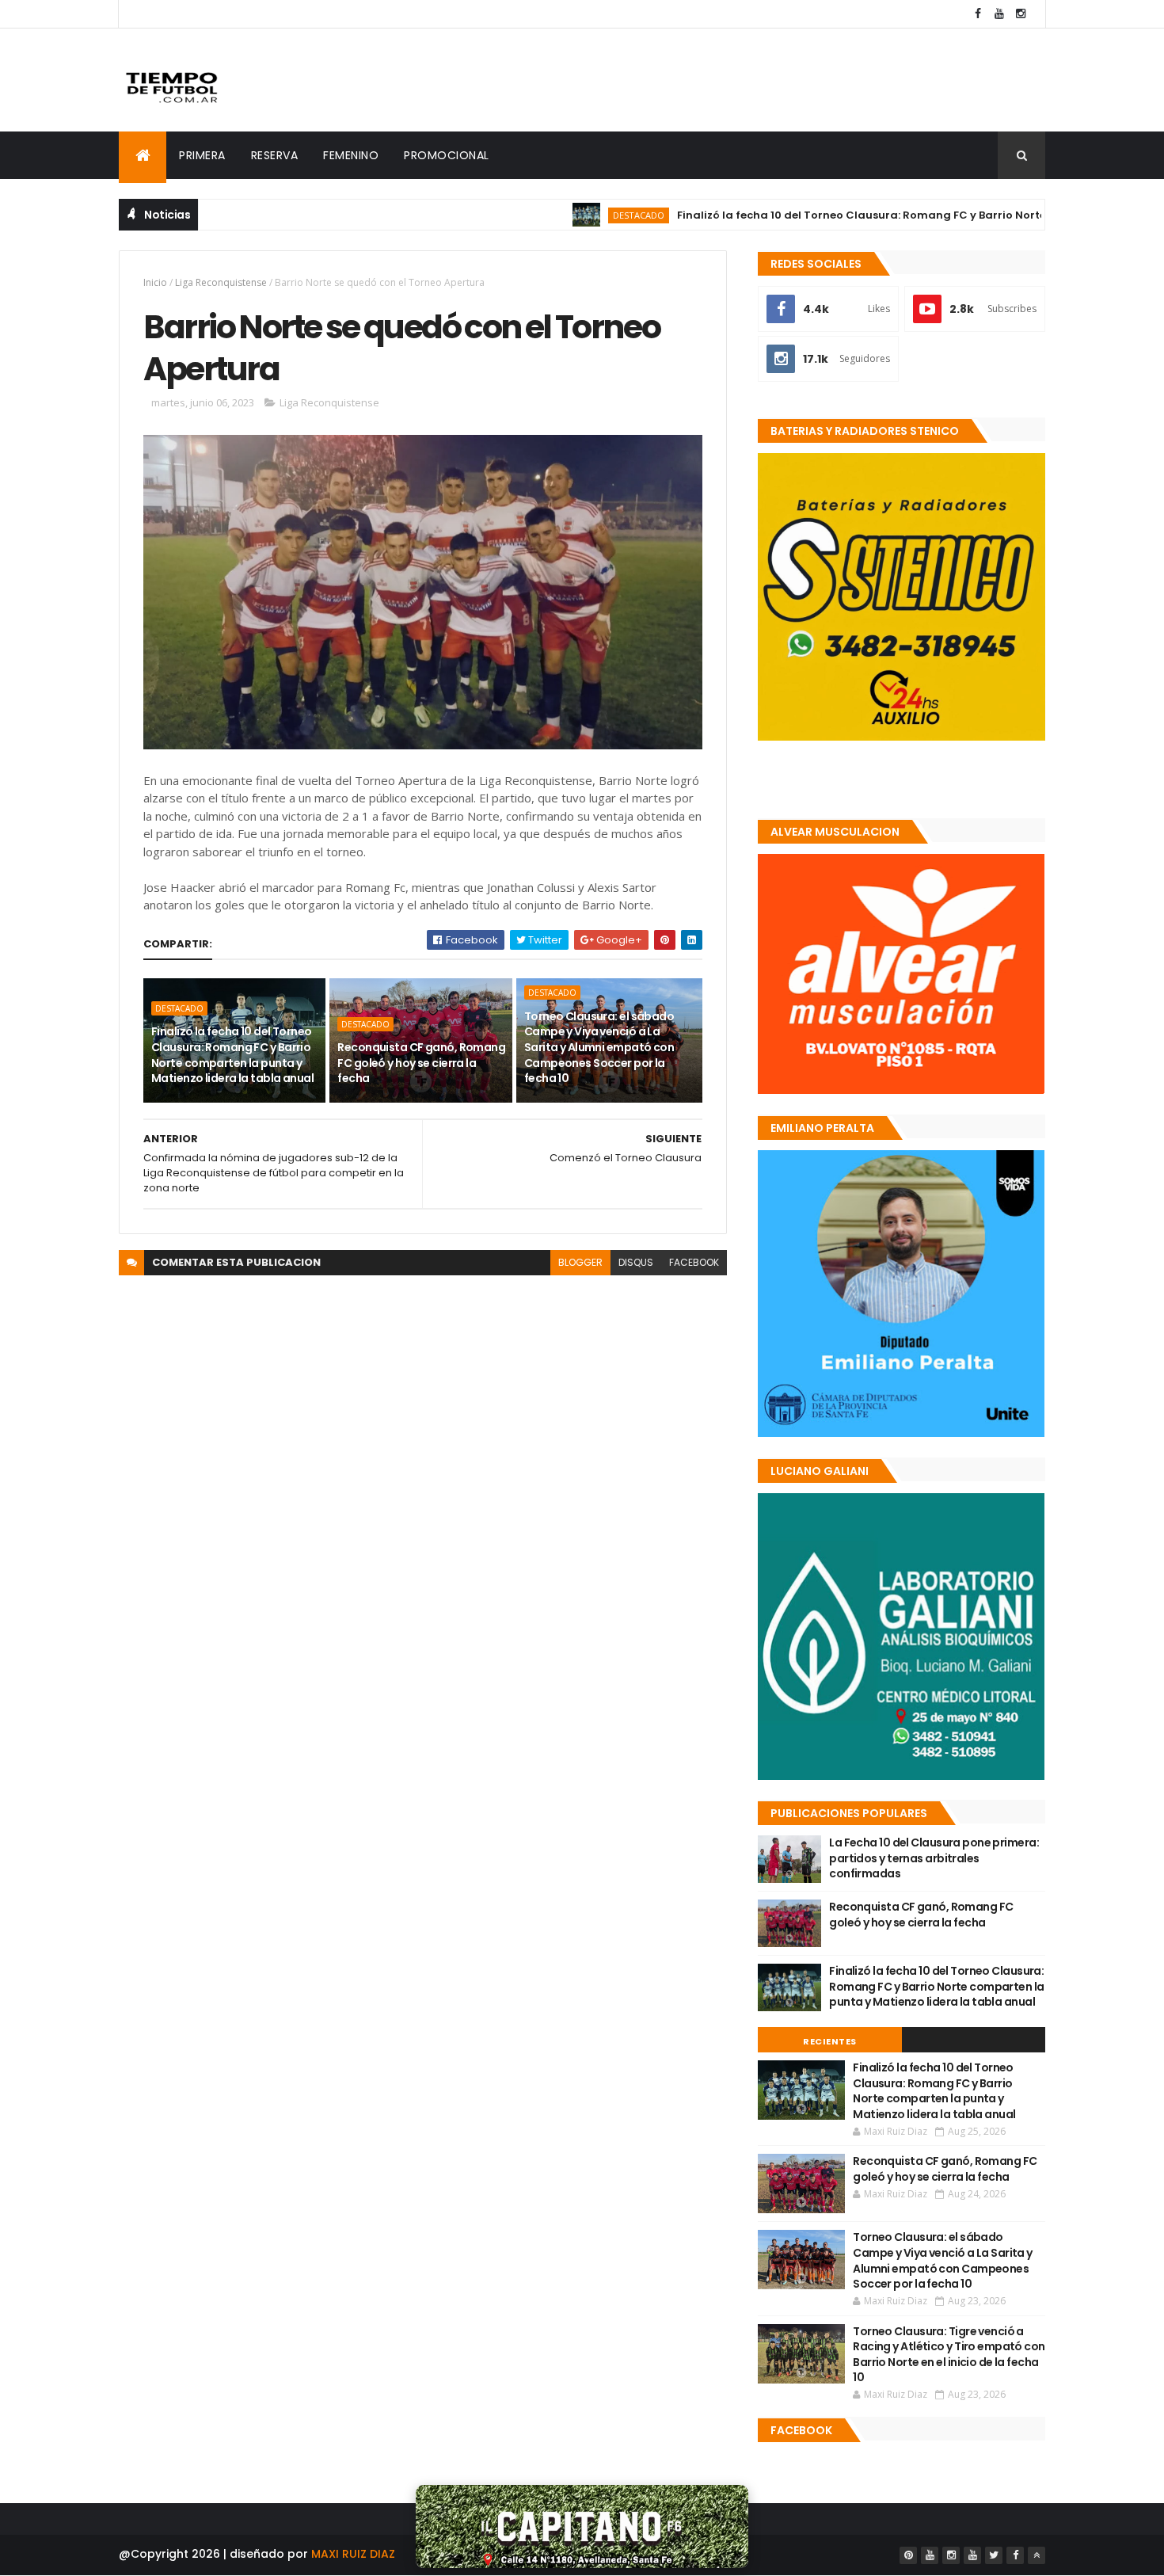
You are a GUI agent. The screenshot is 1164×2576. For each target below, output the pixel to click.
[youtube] (999, 14)
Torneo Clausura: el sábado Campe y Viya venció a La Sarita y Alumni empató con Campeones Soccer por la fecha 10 (599, 1047)
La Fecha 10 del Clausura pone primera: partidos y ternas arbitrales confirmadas (934, 1858)
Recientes (830, 2041)
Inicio (155, 282)
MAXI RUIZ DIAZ (353, 2554)
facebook (694, 1262)
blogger (580, 1262)
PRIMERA (202, 155)
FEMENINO (351, 155)
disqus (636, 1262)
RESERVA (275, 155)
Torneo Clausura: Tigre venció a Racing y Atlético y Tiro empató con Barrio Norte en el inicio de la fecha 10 (949, 2355)
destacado (563, 215)
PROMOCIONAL (447, 155)
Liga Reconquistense (221, 282)
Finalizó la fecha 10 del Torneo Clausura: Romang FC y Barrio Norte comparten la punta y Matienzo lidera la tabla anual (232, 1055)
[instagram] (1021, 14)
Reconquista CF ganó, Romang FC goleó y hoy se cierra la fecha (421, 1063)
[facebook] (978, 14)
